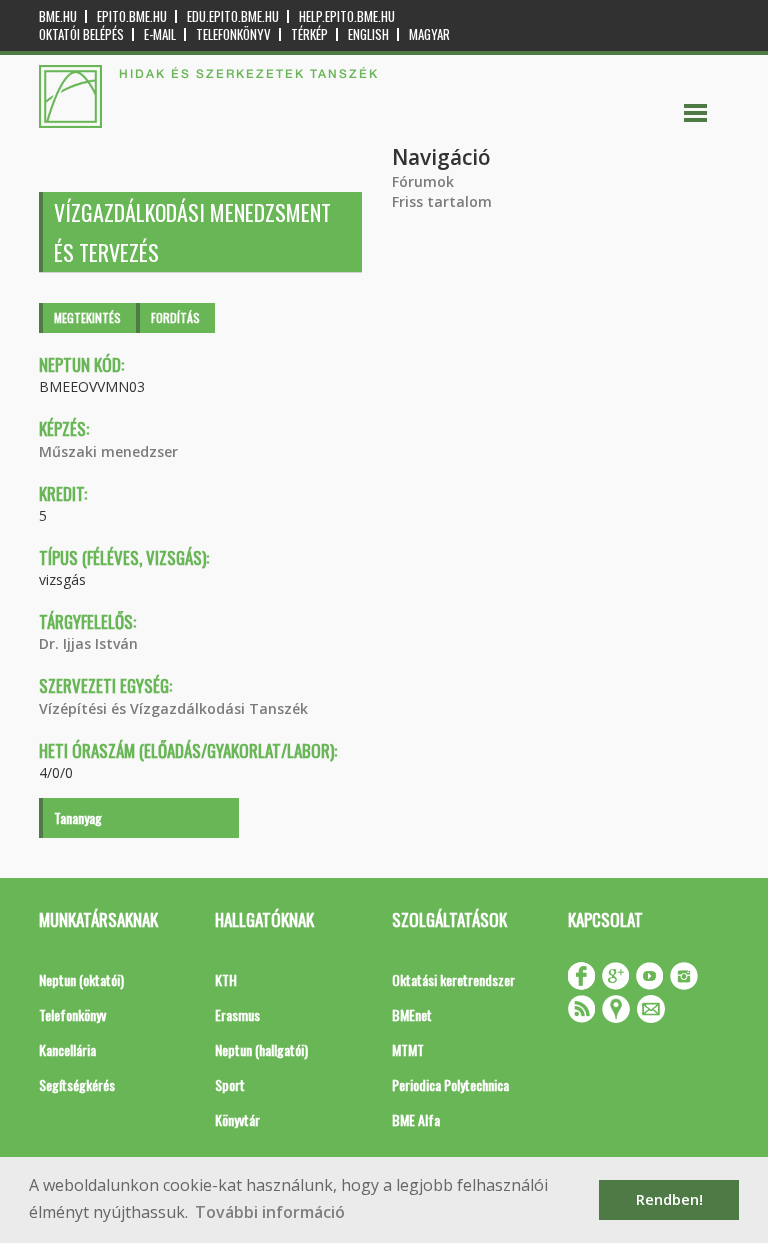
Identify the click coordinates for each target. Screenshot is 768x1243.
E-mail (160, 34)
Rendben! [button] (669, 1199)
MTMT (408, 1049)
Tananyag (78, 817)
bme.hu (58, 16)
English (368, 34)
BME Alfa (416, 1119)
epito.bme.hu (132, 16)
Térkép (309, 34)
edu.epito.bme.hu (233, 16)
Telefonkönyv (233, 34)
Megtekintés (87, 317)
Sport (230, 1084)
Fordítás (175, 317)
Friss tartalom (442, 201)
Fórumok (423, 181)
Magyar (429, 34)
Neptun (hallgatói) (261, 1049)
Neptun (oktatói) (81, 979)
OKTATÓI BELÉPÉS (81, 34)
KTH (226, 979)
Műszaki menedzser (108, 451)
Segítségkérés (77, 1084)
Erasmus (237, 1014)
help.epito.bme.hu (347, 16)
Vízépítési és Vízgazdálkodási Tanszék (173, 708)
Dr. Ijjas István (88, 643)
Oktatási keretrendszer (453, 979)
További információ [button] (270, 1212)
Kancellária (67, 1049)
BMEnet (412, 1014)
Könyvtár (237, 1119)
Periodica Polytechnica (450, 1084)
